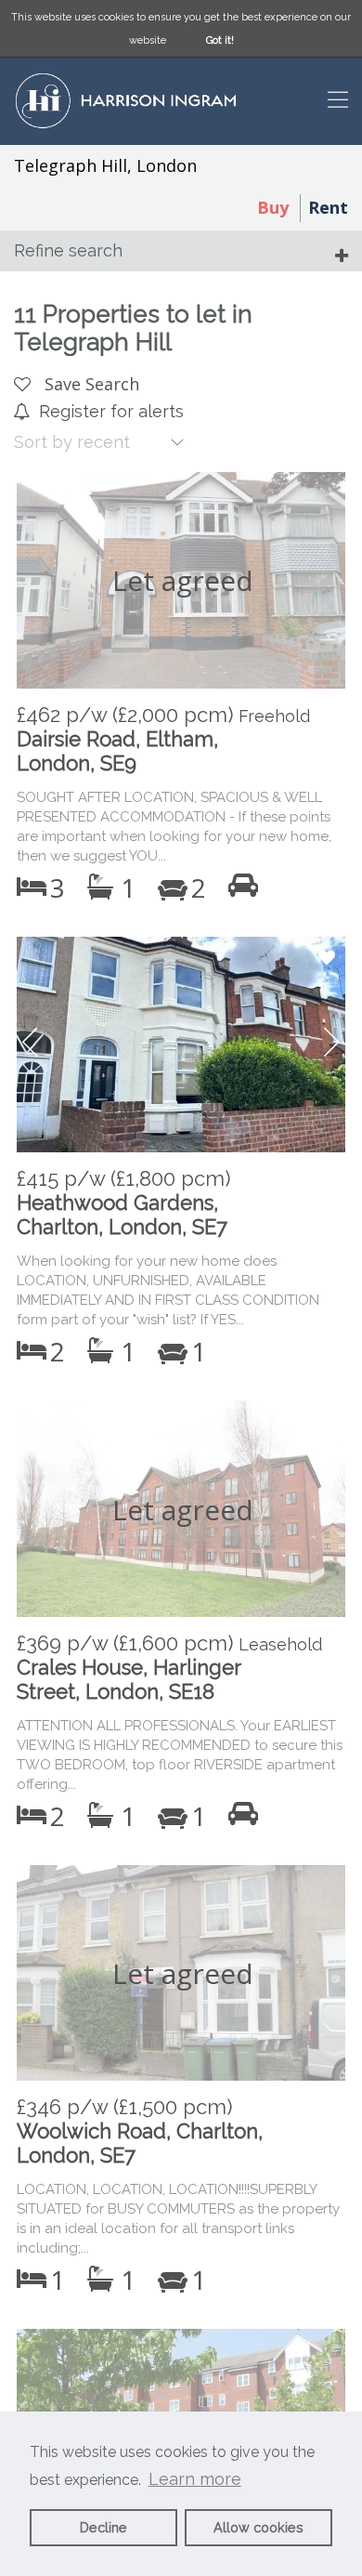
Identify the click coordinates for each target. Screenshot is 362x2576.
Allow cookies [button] (259, 2527)
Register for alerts (111, 411)
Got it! (220, 40)
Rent (328, 207)
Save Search (90, 384)
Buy (273, 207)
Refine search (68, 250)
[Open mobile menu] (338, 102)
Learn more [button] (195, 2479)
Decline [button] (103, 2527)
